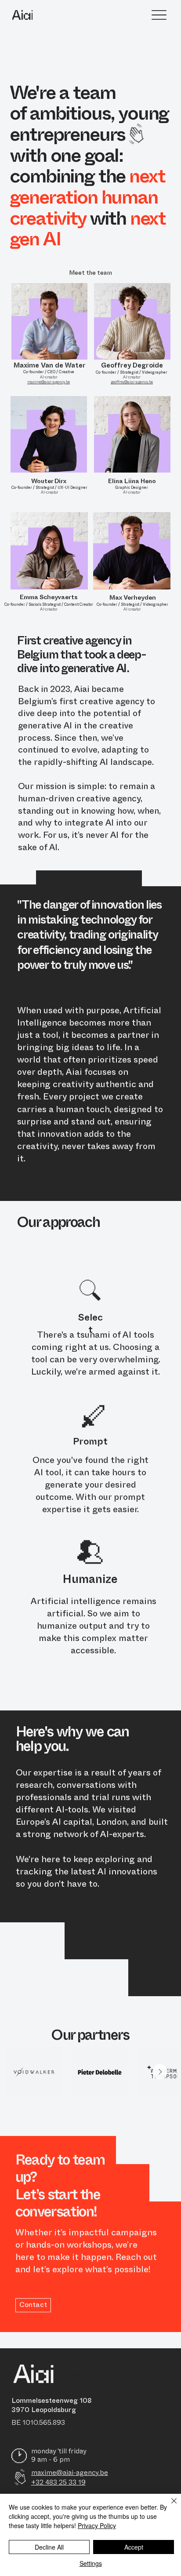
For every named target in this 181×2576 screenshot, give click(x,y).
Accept (134, 2547)
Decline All (49, 2547)
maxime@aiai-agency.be (70, 2473)
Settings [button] (91, 2563)
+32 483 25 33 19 (58, 2482)
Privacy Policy (97, 2525)
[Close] (169, 2506)
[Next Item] (160, 2072)
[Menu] (159, 15)
